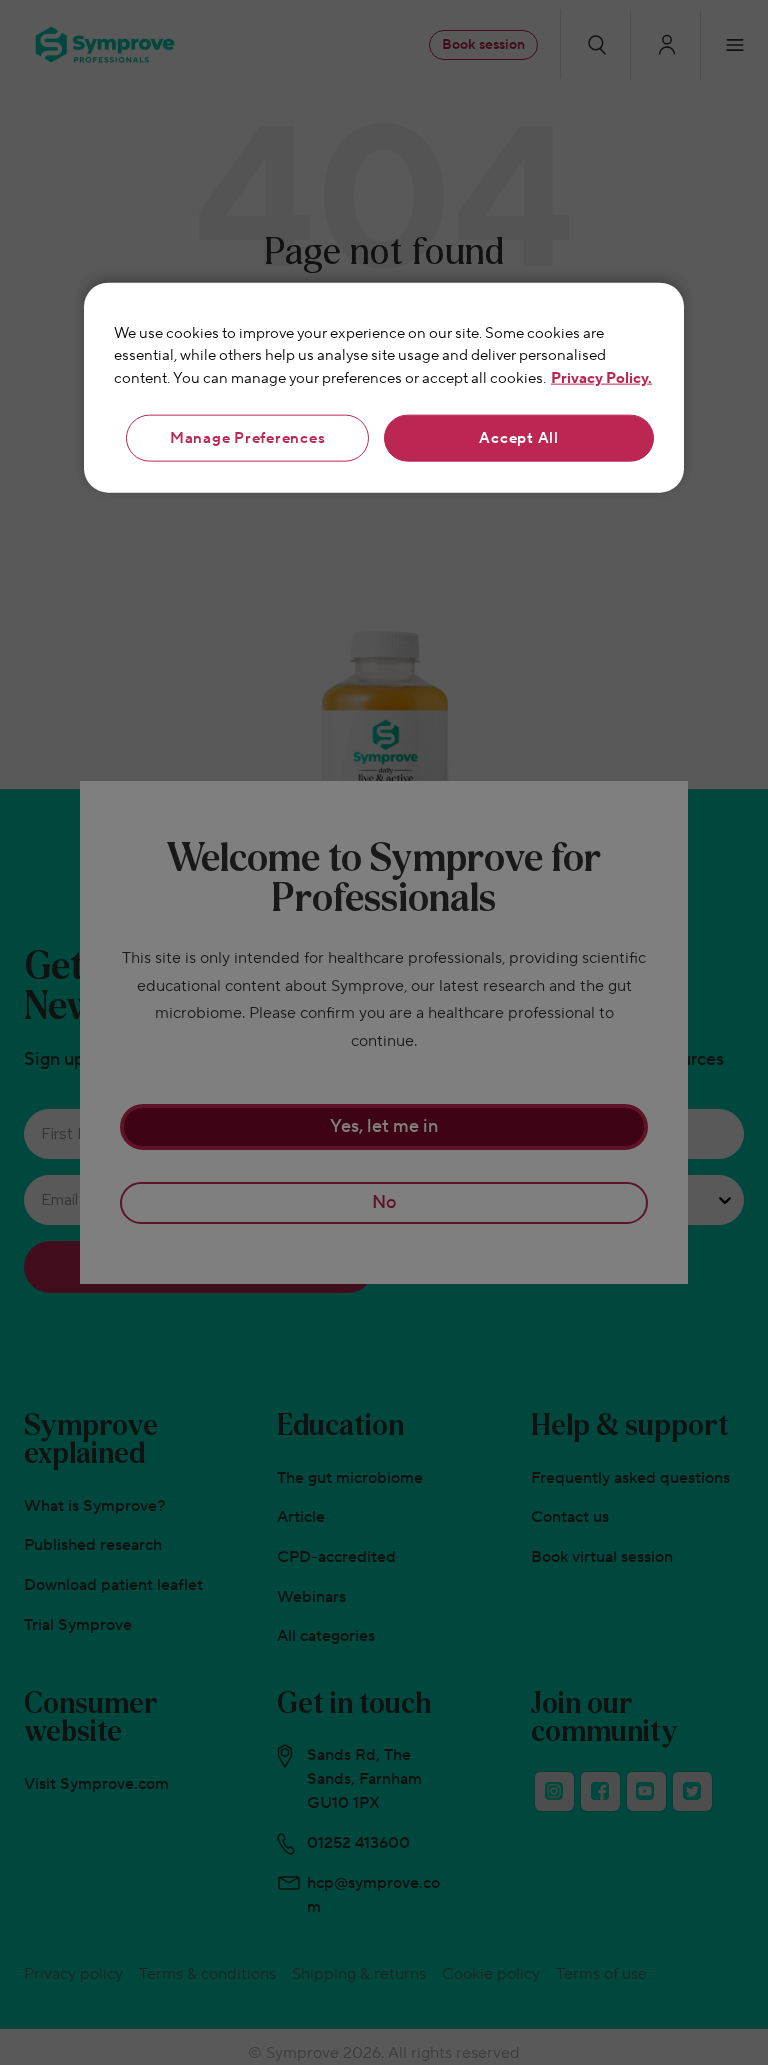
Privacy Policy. (601, 377)
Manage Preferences (248, 438)
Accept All (519, 438)
